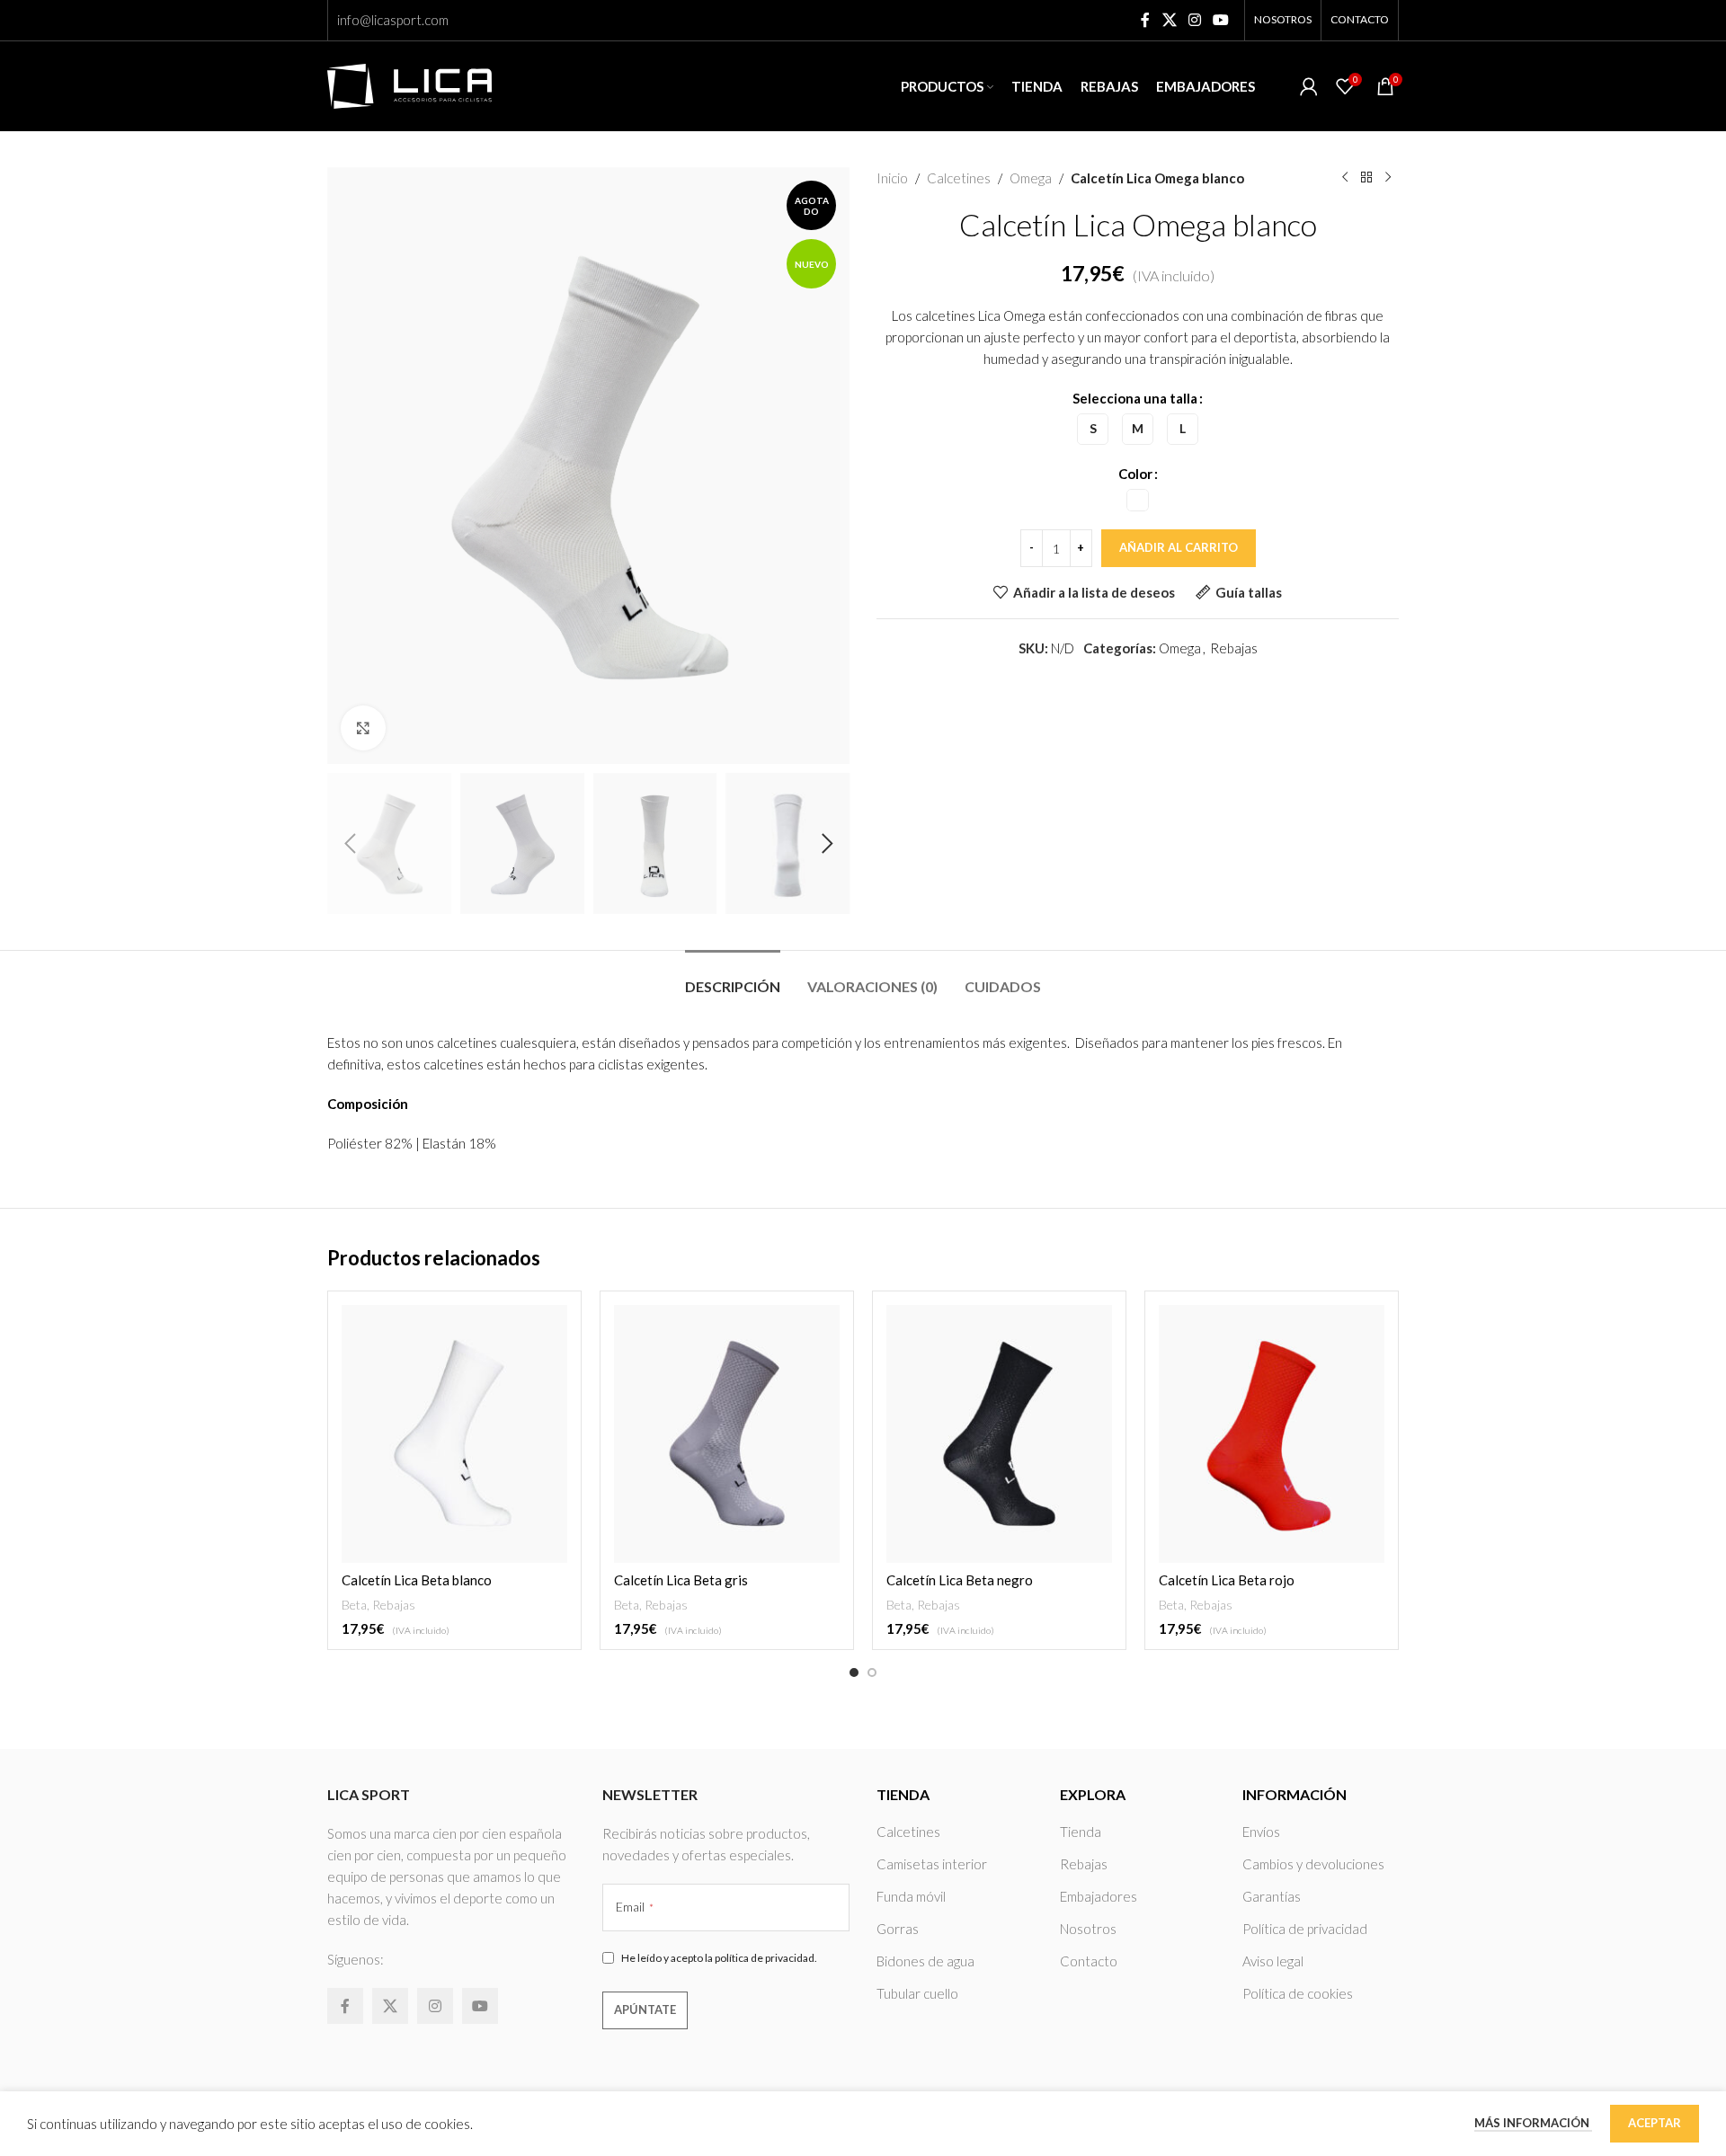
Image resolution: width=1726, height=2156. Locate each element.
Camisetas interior (932, 1864)
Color (1135, 474)
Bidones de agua (925, 1961)
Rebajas (1234, 648)
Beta (354, 1605)
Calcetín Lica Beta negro (960, 1580)
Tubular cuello (917, 1993)
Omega (1031, 178)
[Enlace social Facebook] (1146, 20)
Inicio (892, 178)
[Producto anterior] (1345, 178)
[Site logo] (409, 84)
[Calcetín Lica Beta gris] (727, 1434)
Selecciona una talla (1135, 398)
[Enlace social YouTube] (1221, 20)
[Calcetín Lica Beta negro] (999, 1434)
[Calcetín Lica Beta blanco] (454, 1434)
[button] (350, 844)
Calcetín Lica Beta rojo (1227, 1580)
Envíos (1261, 1832)
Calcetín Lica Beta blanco (417, 1580)
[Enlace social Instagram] (1194, 20)
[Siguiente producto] (1388, 178)
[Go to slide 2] (872, 1672)
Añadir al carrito (1179, 547)
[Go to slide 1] (854, 1672)
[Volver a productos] (1366, 178)
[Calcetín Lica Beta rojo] (1272, 1434)
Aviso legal (1273, 1961)
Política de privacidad (1305, 1929)
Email (635, 1907)
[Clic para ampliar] (363, 728)
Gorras (898, 1929)
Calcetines (959, 178)
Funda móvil (911, 1896)
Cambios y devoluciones (1313, 1864)
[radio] (1093, 429)
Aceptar (1655, 2123)
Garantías (1272, 1896)
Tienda (1081, 1832)
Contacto (1089, 1961)
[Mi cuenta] (1309, 86)
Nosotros (1088, 1929)
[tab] (733, 977)
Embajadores (1099, 1896)
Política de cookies (1298, 1993)
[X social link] (1169, 20)
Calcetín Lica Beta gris (681, 1580)
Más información (1533, 2123)
